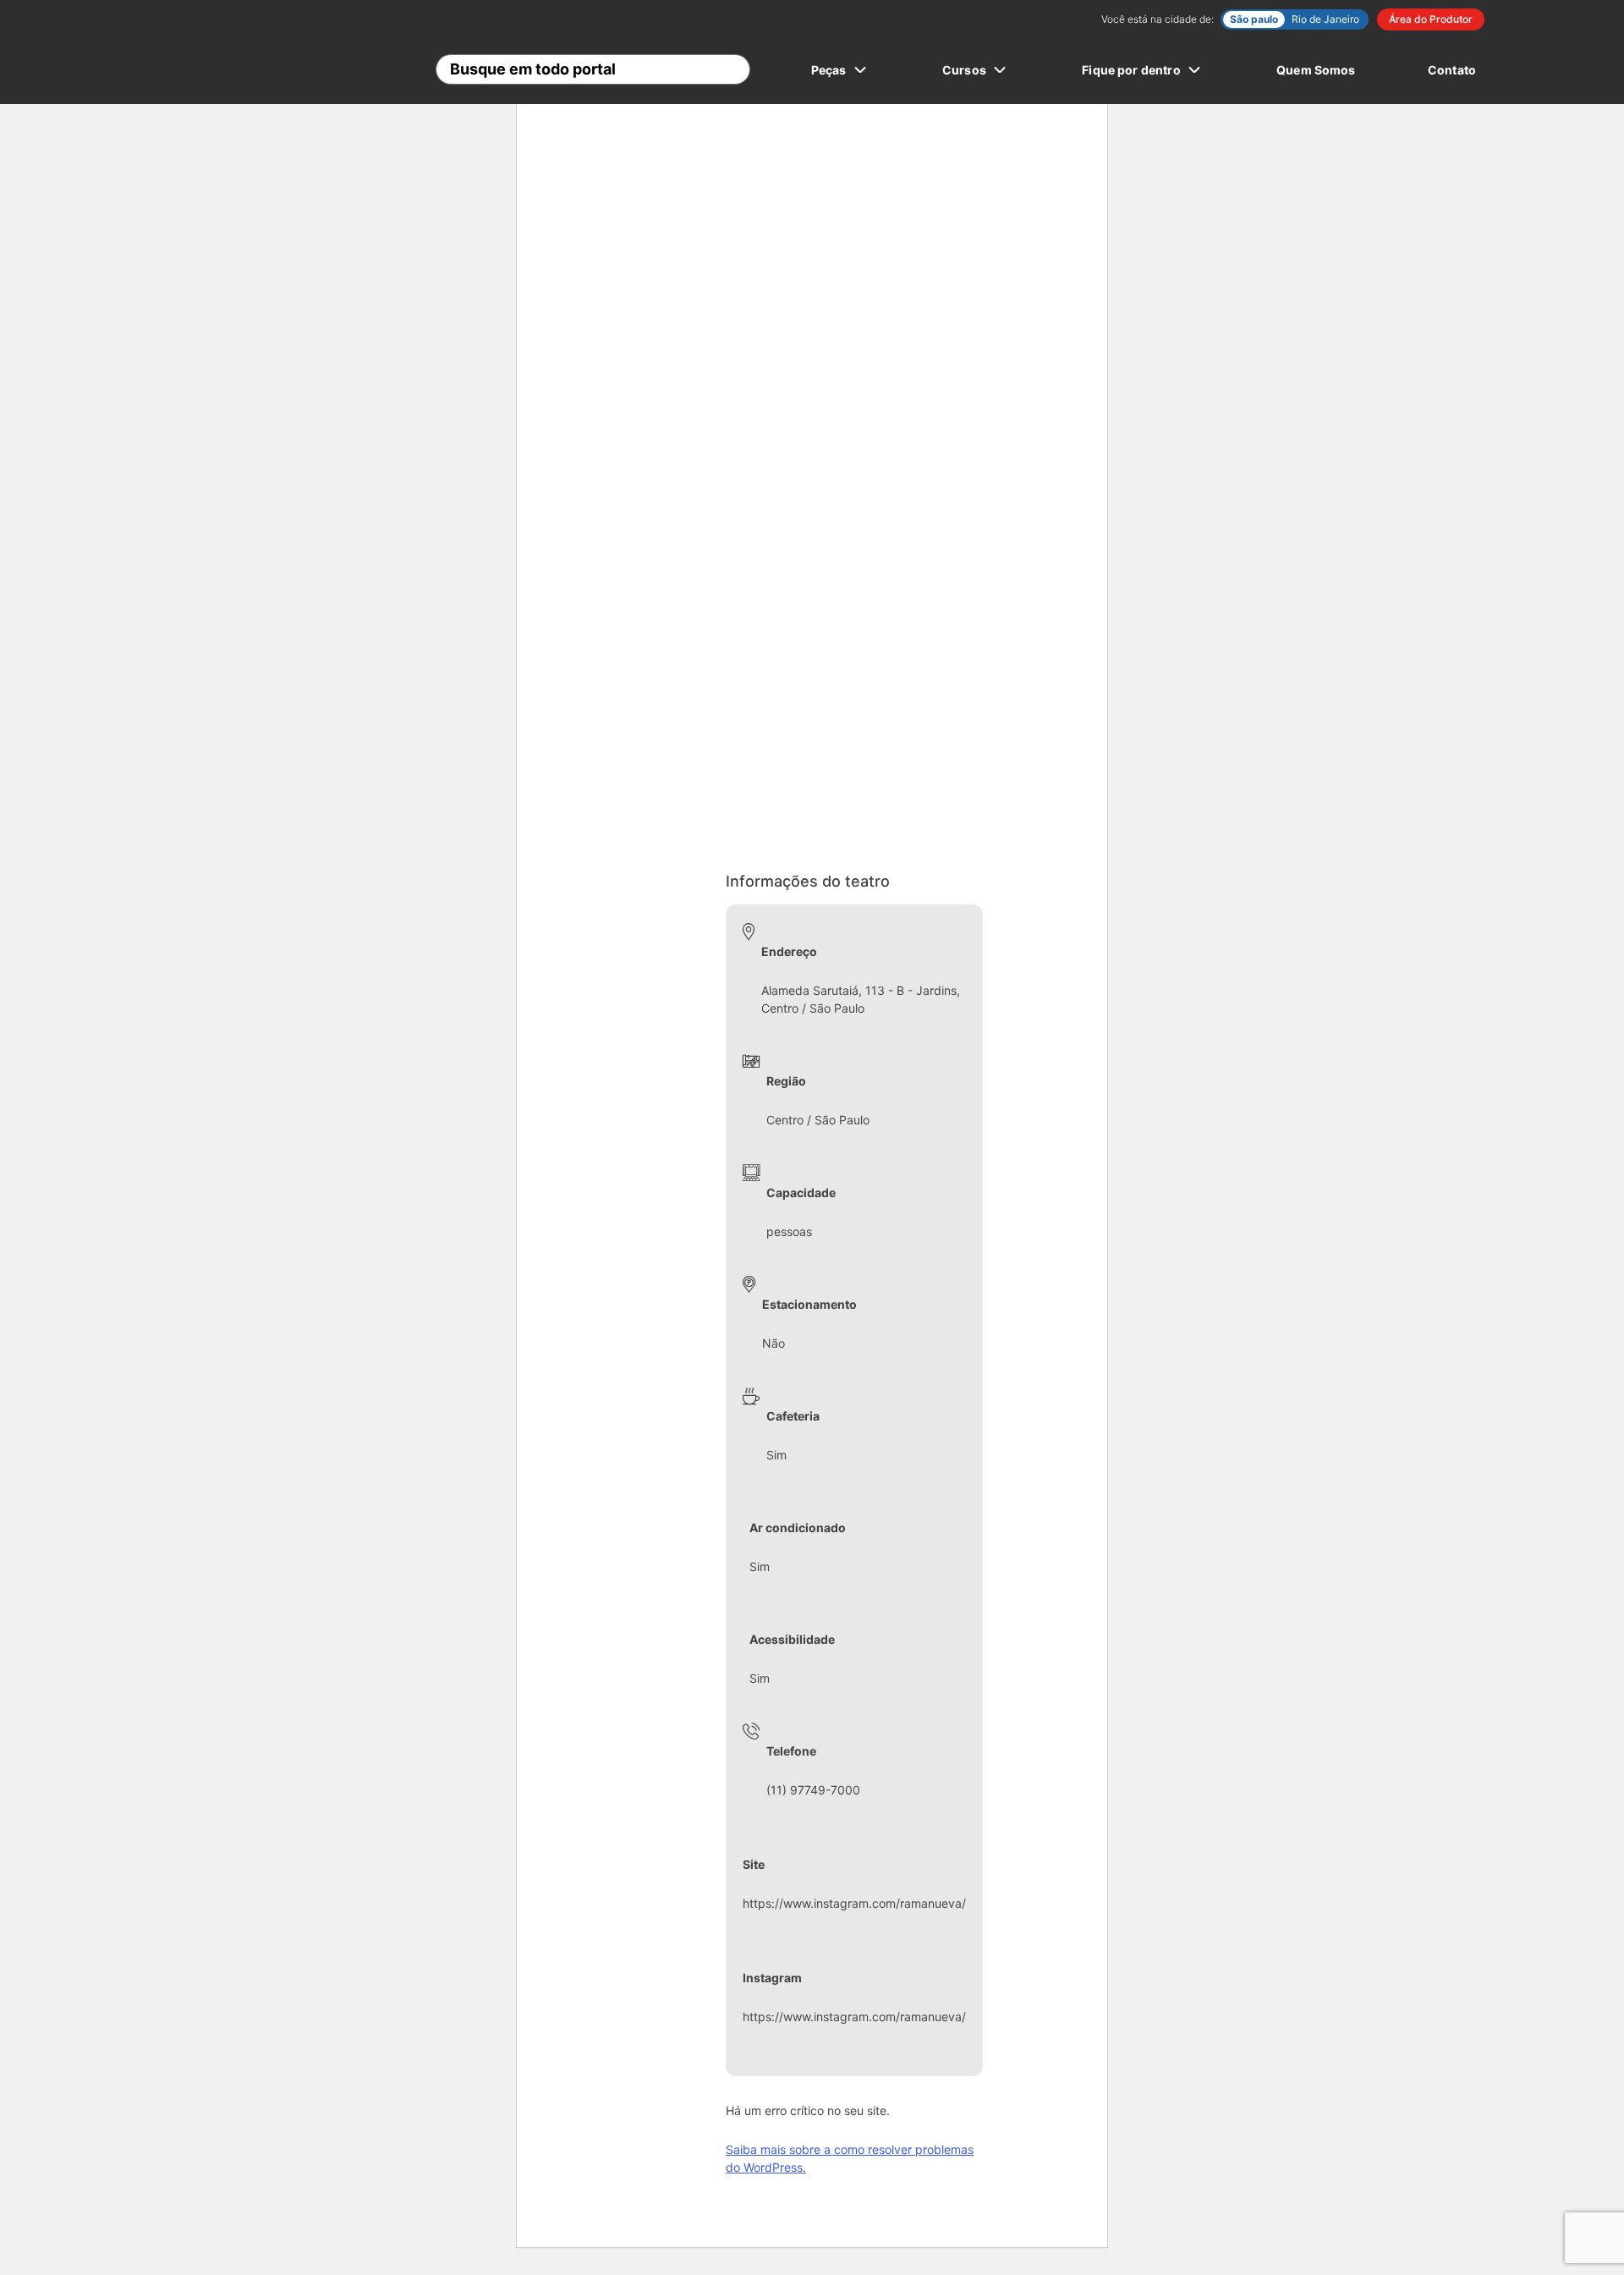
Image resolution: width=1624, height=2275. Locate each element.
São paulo (1254, 19)
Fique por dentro (1131, 70)
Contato (1452, 70)
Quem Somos (1316, 70)
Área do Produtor (1431, 19)
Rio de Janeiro (1325, 19)
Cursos (964, 70)
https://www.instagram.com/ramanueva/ (854, 1903)
